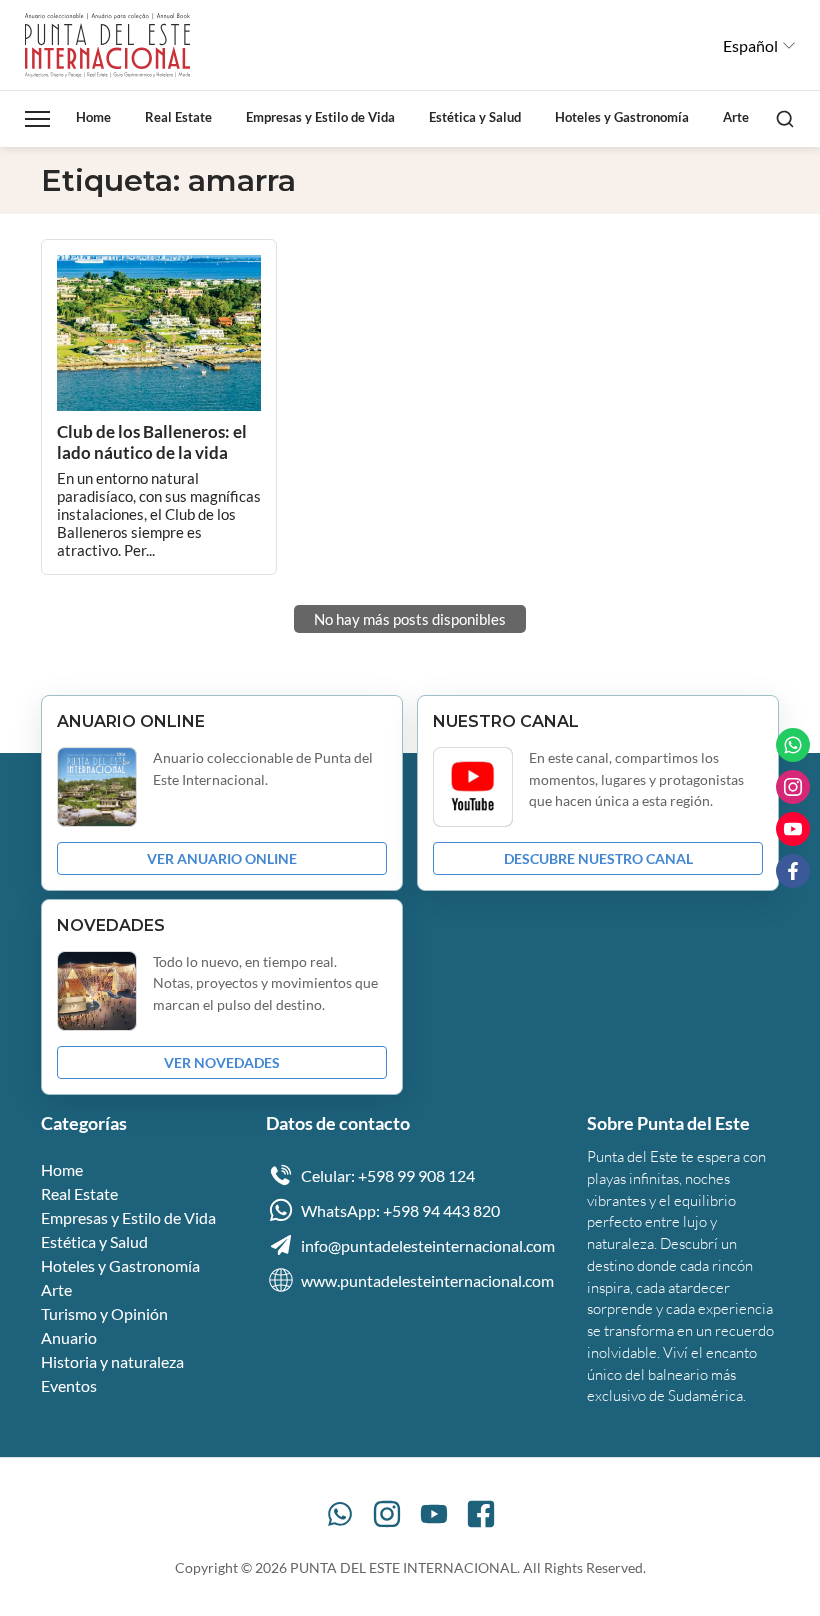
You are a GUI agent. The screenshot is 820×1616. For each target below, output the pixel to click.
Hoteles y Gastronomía (622, 117)
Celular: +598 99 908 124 (388, 1175)
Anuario (69, 1337)
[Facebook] (481, 1514)
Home (93, 117)
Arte (736, 117)
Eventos (69, 1385)
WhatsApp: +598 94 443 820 (400, 1210)
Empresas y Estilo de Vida (320, 117)
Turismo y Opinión (104, 1313)
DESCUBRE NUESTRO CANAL (598, 858)
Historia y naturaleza (112, 1361)
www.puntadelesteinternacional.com (427, 1280)
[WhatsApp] (340, 1514)
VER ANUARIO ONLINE (222, 858)
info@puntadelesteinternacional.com (428, 1245)
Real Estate (178, 117)
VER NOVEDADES (222, 1062)
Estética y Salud (475, 117)
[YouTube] (434, 1514)
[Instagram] (387, 1514)
